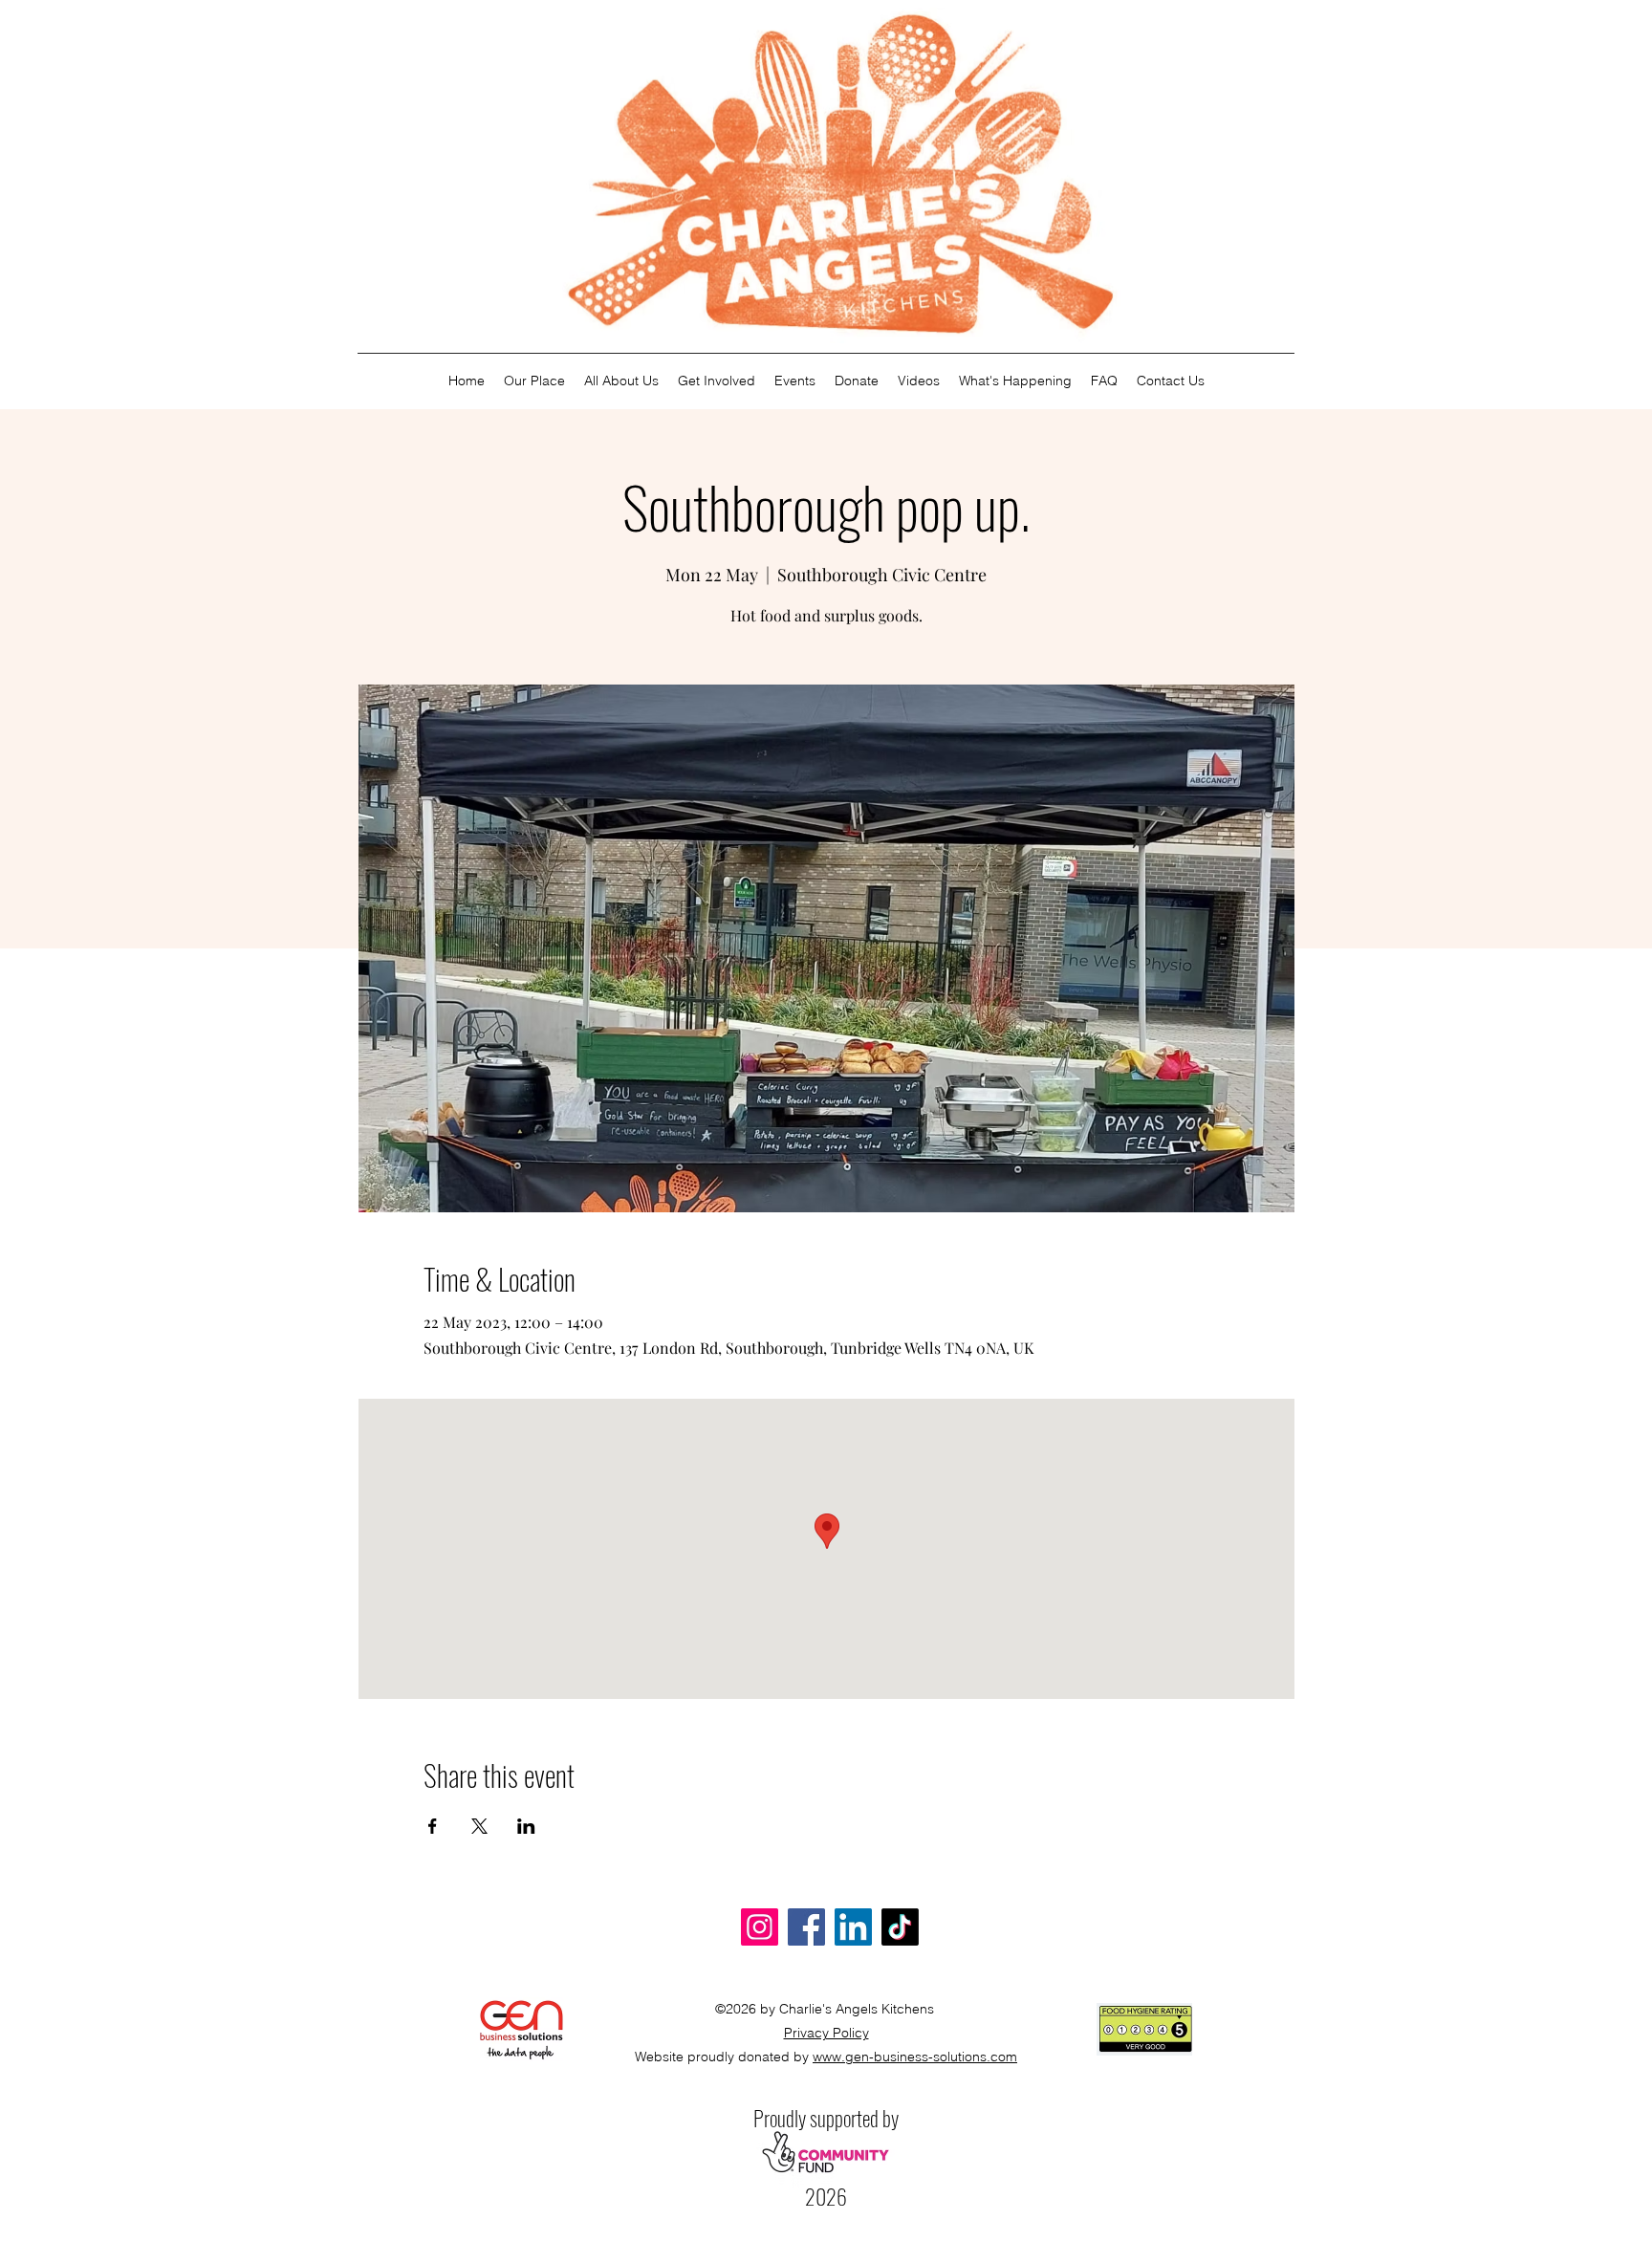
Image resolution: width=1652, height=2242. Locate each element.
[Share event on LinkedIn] (526, 1826)
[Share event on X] (479, 1826)
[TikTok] (900, 1927)
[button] (621, 381)
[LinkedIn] (853, 1927)
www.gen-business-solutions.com (915, 2057)
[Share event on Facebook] (433, 1826)
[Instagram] (760, 1927)
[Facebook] (806, 1927)
